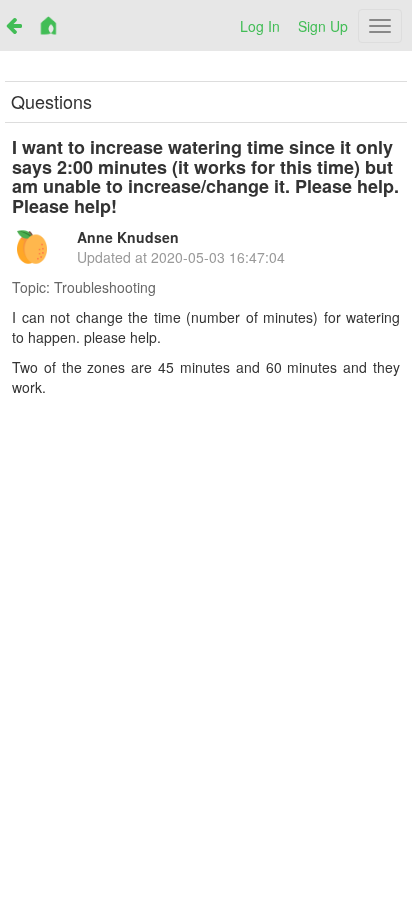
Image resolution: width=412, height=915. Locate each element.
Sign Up (323, 26)
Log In (260, 26)
